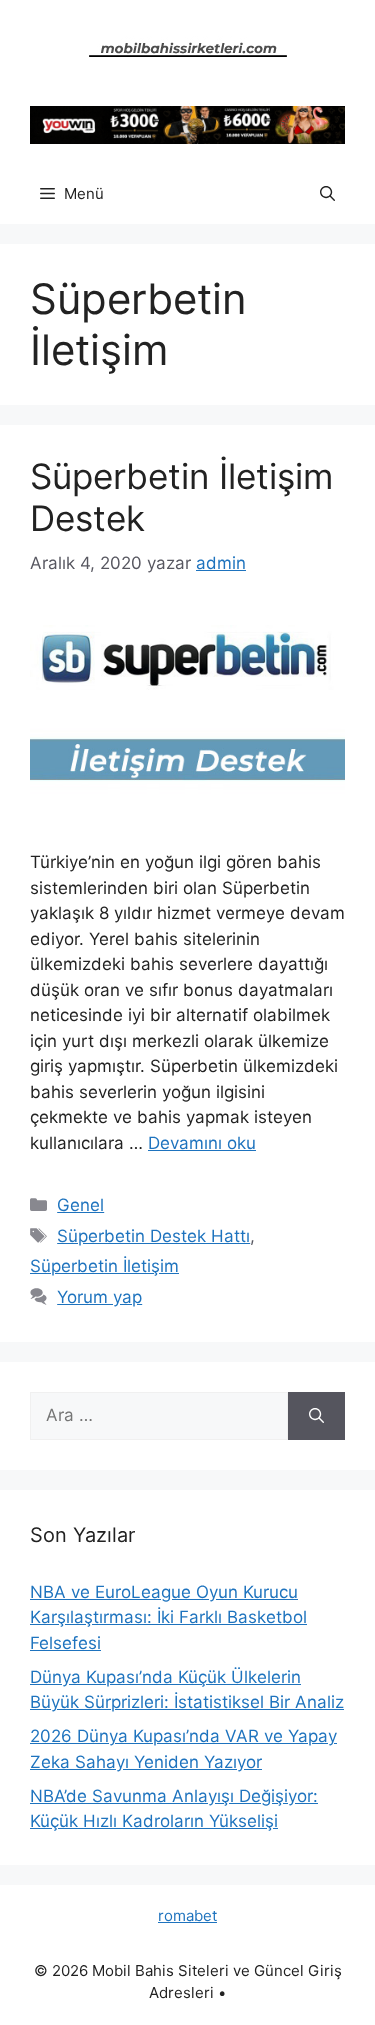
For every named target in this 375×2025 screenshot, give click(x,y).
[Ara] (316, 1416)
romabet (187, 1915)
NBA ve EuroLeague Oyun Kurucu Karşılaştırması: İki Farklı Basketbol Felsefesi (168, 1617)
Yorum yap (99, 1297)
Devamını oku (202, 1143)
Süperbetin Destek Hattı (153, 1236)
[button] (327, 194)
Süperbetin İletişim (104, 1266)
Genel (80, 1205)
